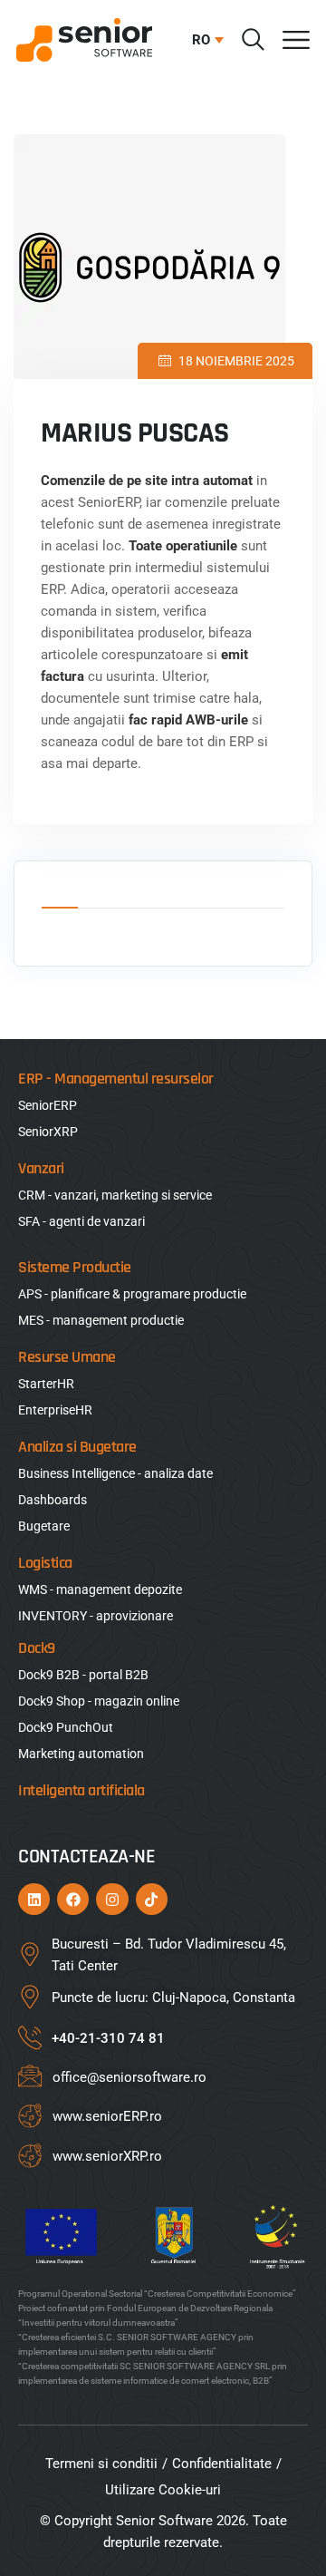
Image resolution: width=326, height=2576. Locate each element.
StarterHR (46, 1384)
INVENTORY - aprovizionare (96, 1616)
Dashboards (53, 1500)
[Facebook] (73, 1899)
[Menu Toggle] (296, 40)
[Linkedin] (34, 1899)
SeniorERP (48, 1105)
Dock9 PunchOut (66, 1727)
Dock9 (37, 1648)
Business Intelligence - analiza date (115, 1473)
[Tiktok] (152, 1899)
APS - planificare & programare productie (132, 1294)
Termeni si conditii (101, 2464)
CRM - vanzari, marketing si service (115, 1195)
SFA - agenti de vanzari (81, 1221)
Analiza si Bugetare (77, 1447)
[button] (203, 40)
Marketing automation (81, 1754)
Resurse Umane (67, 1357)
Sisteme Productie (75, 1267)
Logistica (45, 1563)
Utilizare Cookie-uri (163, 2490)
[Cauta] (253, 39)
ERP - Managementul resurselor (116, 1079)
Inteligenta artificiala (81, 1790)
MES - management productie (101, 1320)
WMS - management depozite (100, 1589)
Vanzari (41, 1168)
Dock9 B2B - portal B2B (83, 1675)
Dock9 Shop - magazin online (99, 1701)
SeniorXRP (48, 1132)
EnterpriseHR (55, 1410)
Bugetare (44, 1526)
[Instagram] (112, 1899)
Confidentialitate (222, 2464)
